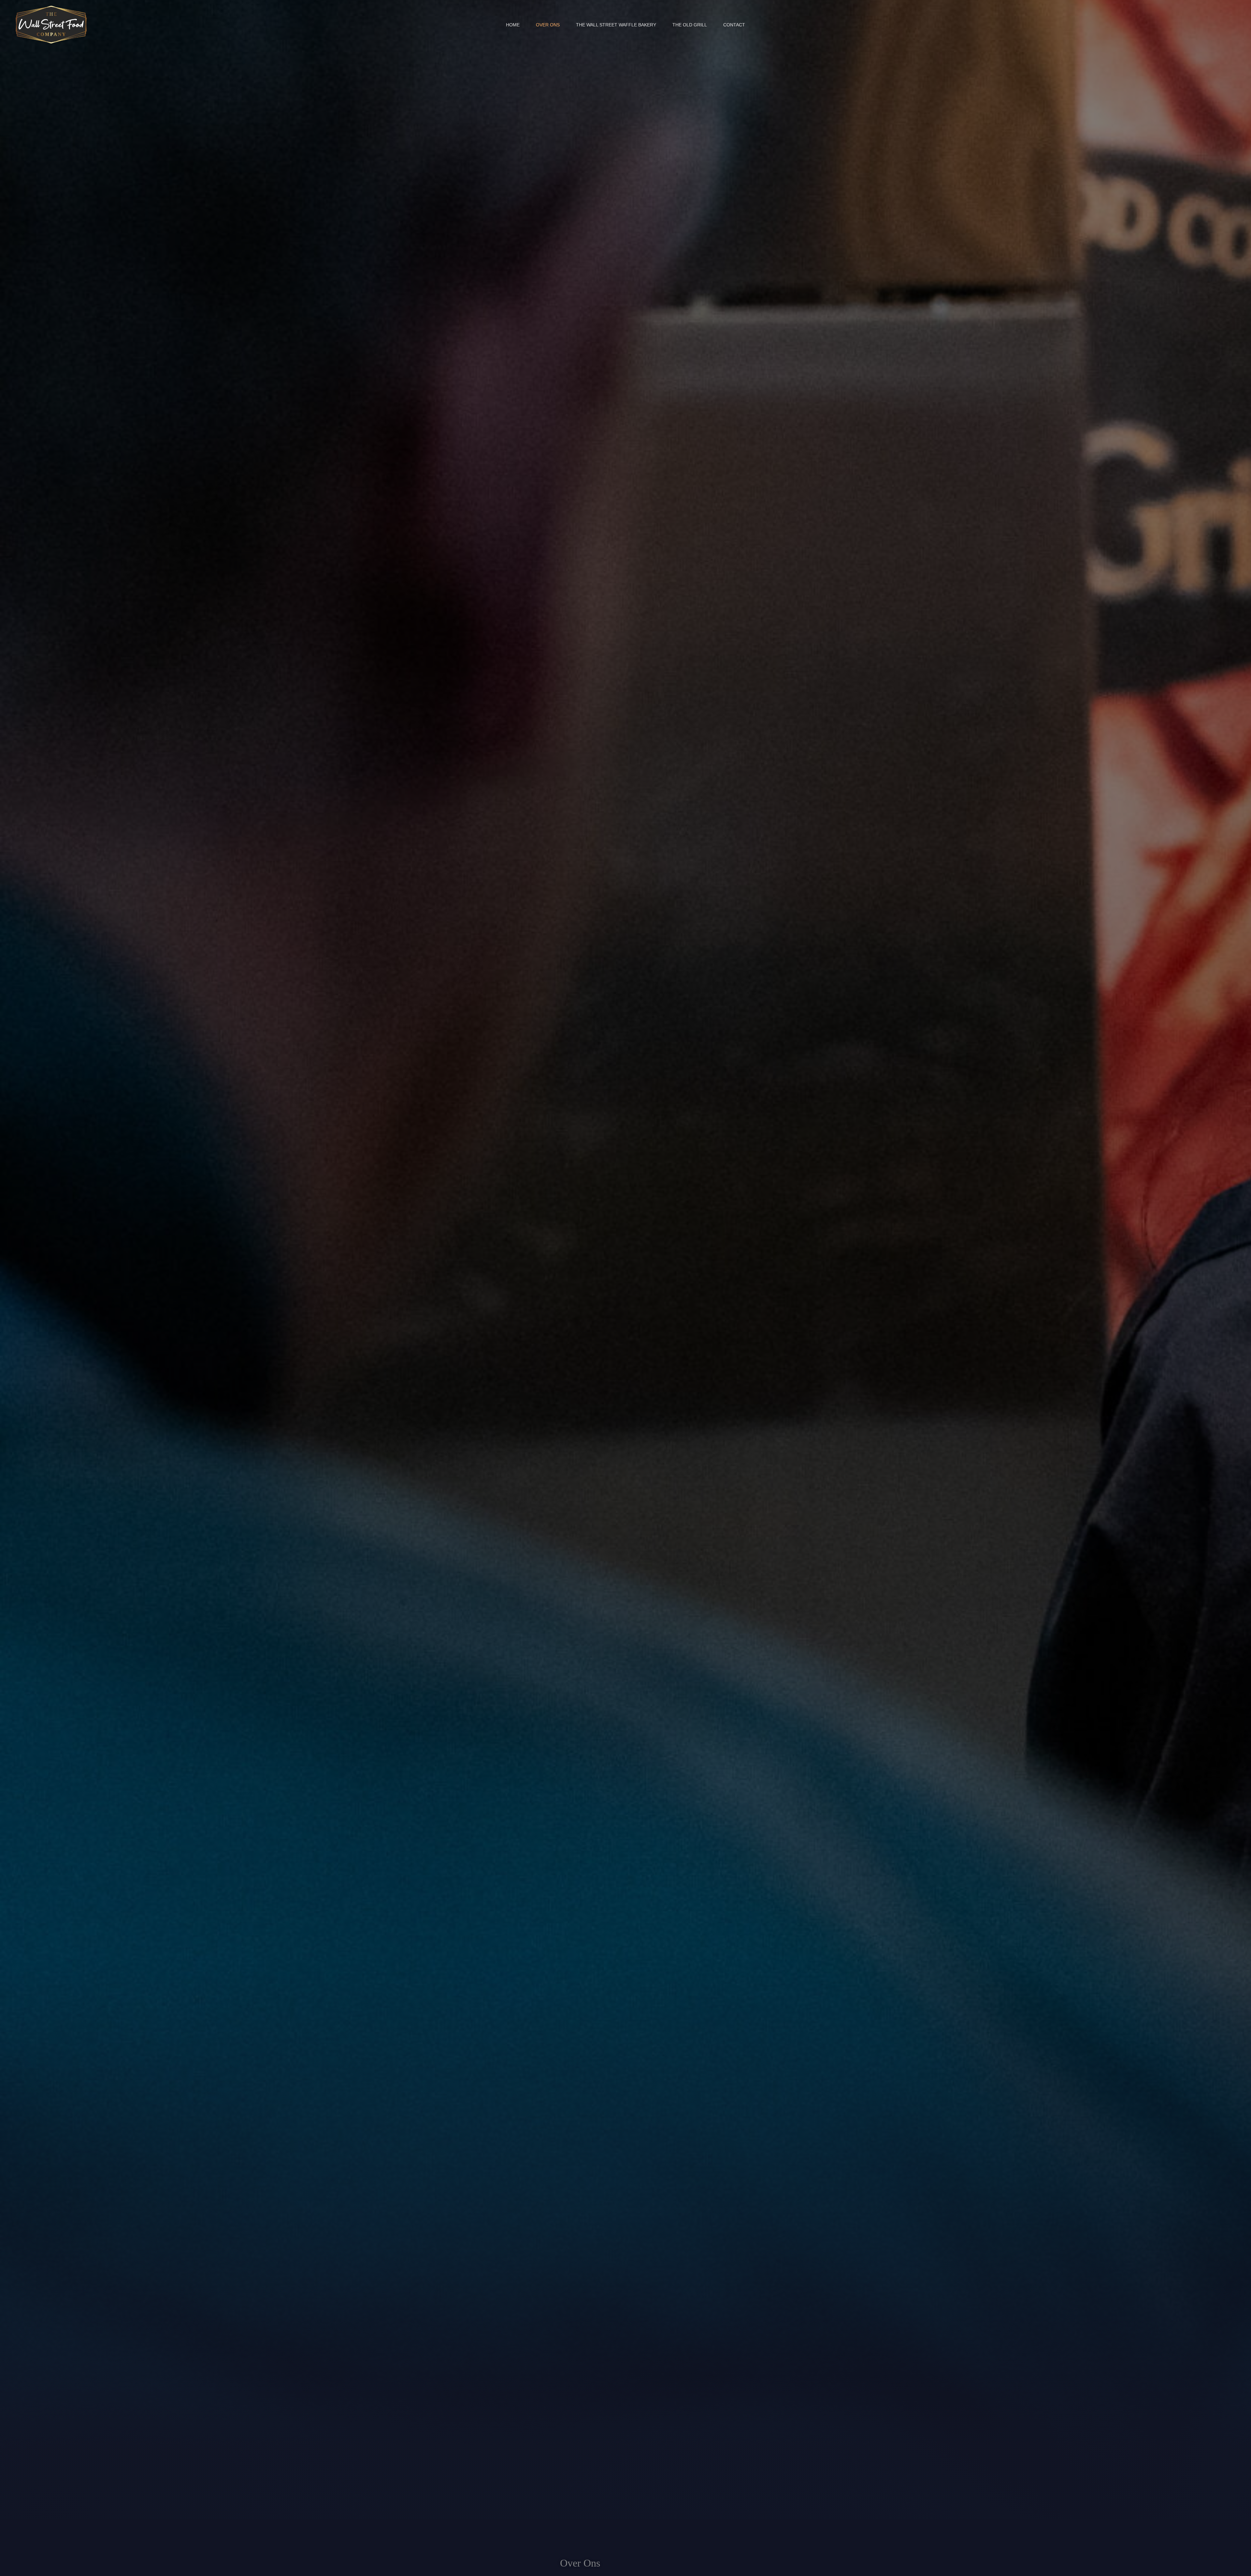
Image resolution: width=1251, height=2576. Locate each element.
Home (513, 25)
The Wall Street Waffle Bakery (616, 25)
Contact (734, 25)
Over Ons (548, 25)
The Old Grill (690, 25)
